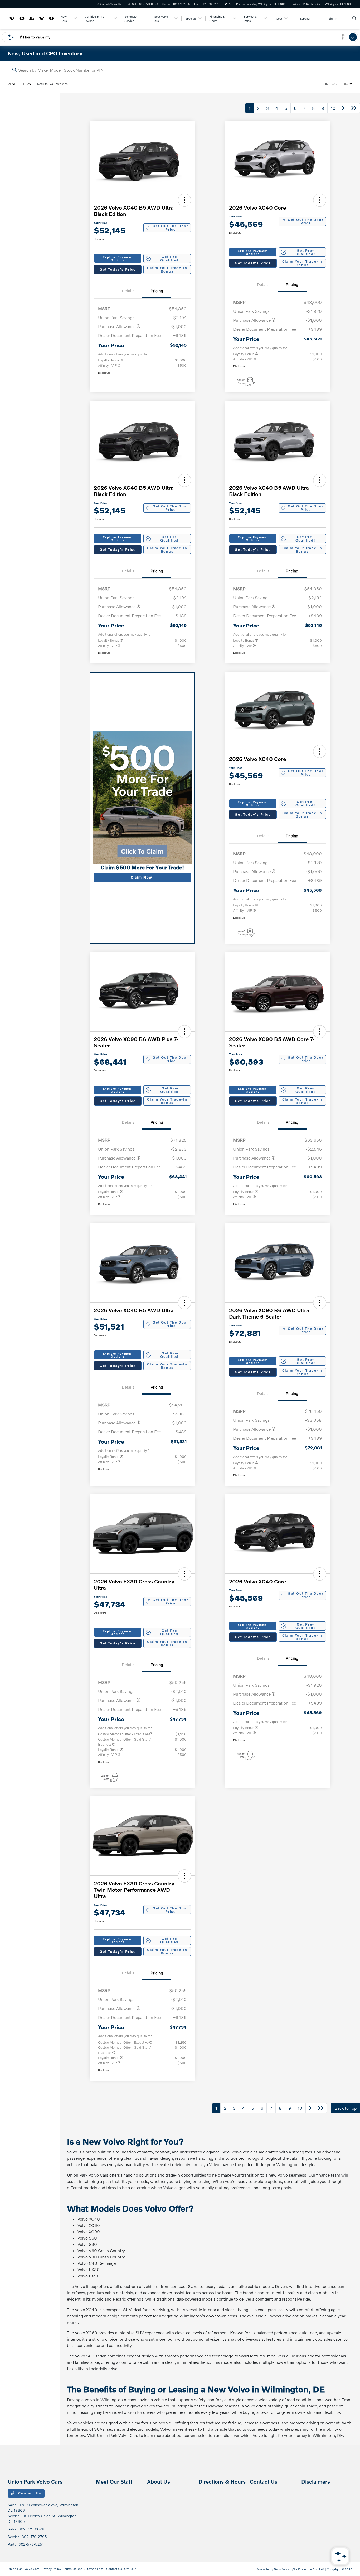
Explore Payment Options (118, 259)
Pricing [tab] (157, 291)
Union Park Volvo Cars (23, 2569)
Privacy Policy (51, 2569)
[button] (184, 200)
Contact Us (29, 2493)
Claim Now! (142, 877)
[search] (354, 18)
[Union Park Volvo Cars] (31, 18)
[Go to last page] (354, 108)
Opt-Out (130, 2569)
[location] (226, 4)
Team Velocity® (285, 2569)
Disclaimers (316, 2481)
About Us (159, 2481)
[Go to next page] (343, 108)
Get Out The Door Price (171, 228)
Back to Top (346, 2108)
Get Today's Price (118, 269)
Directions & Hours (222, 2481)
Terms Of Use (73, 2569)
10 (333, 108)
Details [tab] (128, 291)
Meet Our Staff (114, 2481)
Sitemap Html (94, 2569)
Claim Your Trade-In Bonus (167, 269)
